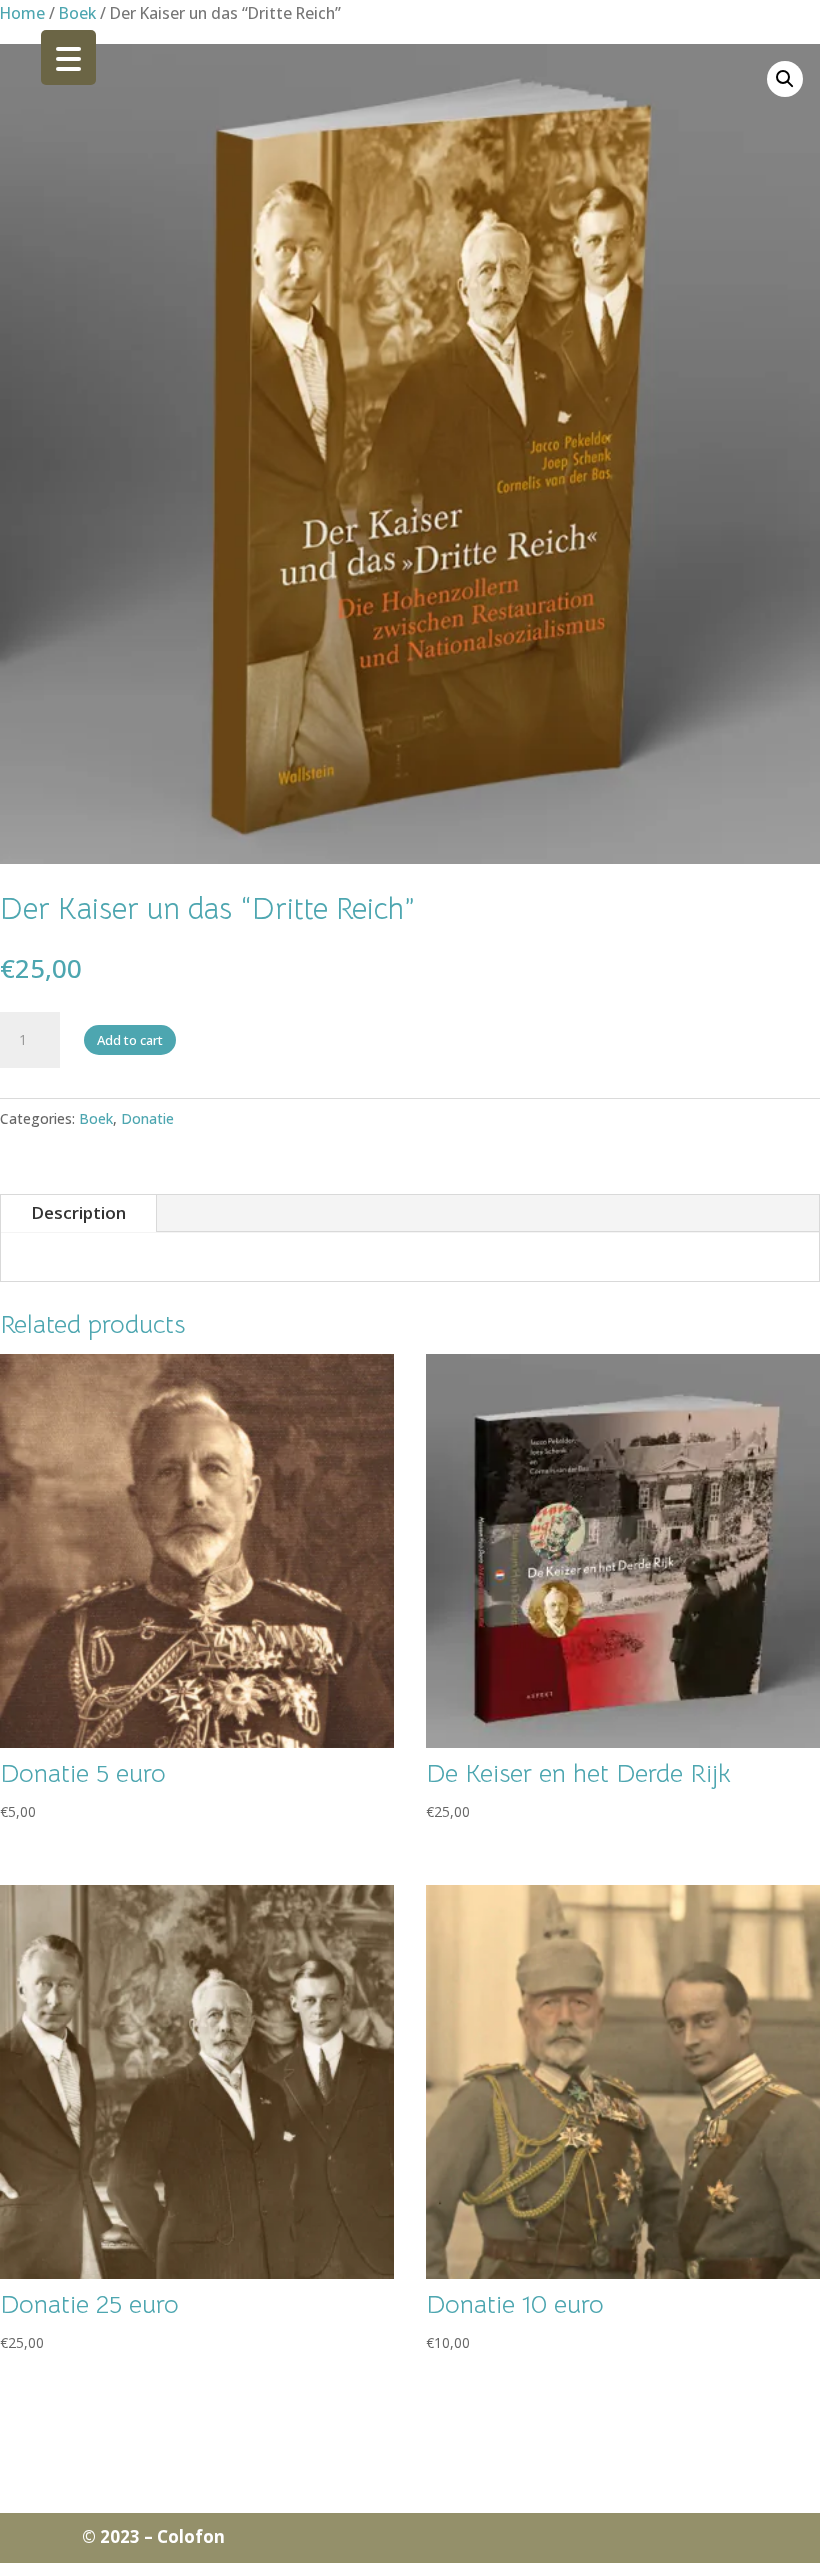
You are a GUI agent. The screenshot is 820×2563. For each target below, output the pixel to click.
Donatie (147, 1118)
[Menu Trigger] (68, 57)
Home (22, 13)
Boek (77, 13)
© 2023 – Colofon (153, 2536)
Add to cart (130, 1040)
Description (78, 1212)
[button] (785, 79)
